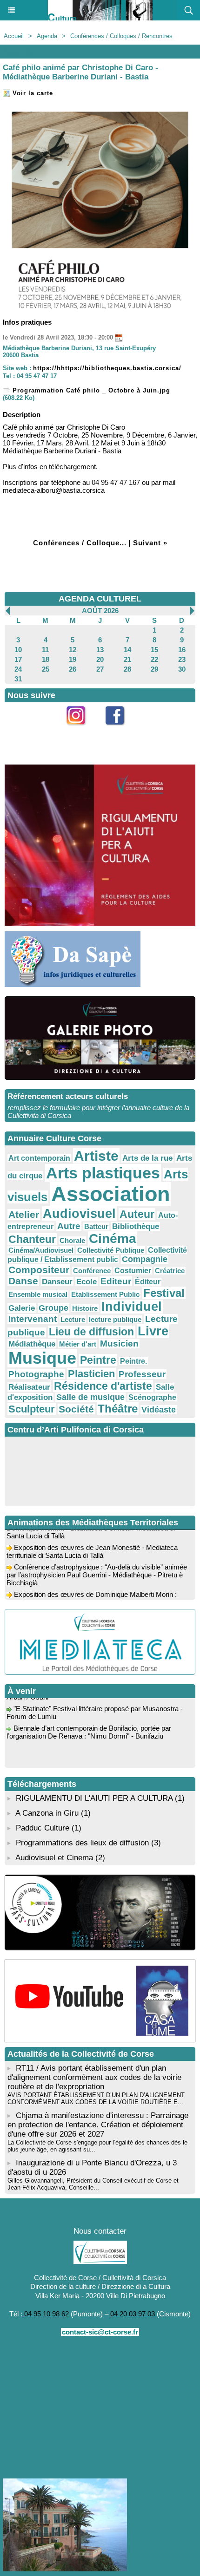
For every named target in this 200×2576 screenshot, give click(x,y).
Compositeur (39, 1270)
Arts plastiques (103, 1173)
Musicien (119, 1344)
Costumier (133, 1271)
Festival (164, 1293)
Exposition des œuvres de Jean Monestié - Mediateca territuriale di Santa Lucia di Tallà (92, 1545)
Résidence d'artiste (103, 1386)
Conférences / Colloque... (80, 543)
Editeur (116, 1281)
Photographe (36, 1374)
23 (182, 659)
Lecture (73, 1319)
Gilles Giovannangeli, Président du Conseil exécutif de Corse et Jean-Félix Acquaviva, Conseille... (93, 2184)
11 (45, 650)
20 (100, 659)
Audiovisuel (79, 1213)
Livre (153, 1331)
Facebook (120, 730)
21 (127, 659)
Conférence (92, 1271)
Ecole (87, 1281)
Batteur (96, 1226)
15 (154, 650)
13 (100, 650)
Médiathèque (32, 1344)
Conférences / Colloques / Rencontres (121, 36)
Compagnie (145, 1259)
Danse (23, 1281)
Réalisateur (29, 1387)
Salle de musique (90, 1397)
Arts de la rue (147, 1158)
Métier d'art (78, 1344)
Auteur (137, 1214)
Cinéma (113, 1239)
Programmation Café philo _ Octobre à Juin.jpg (90, 390)
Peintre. (133, 1361)
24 (18, 669)
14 (127, 650)
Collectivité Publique (111, 1250)
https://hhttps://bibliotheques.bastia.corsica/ (107, 368)
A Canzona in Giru (47, 1813)
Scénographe (152, 1397)
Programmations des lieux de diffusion (82, 1843)
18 (46, 659)
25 (46, 669)
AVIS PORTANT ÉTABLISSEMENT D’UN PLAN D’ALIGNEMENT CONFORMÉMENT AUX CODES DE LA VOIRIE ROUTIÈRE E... (96, 2099)
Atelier (24, 1214)
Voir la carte (32, 93)
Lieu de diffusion (91, 1332)
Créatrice (170, 1271)
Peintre (98, 1360)
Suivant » (150, 543)
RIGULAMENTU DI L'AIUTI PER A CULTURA (94, 1798)
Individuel (132, 1307)
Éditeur (148, 1282)
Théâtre (118, 1409)
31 (18, 679)
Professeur (142, 1374)
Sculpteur (32, 1409)
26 (73, 669)
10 (18, 650)
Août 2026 (100, 611)
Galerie (22, 1308)
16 (182, 650)
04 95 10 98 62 (47, 2314)
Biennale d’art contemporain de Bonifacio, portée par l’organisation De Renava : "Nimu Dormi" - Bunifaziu (89, 1726)
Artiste (96, 1156)
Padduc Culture (43, 1828)
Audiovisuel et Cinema (55, 1858)
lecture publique (115, 1319)
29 (154, 669)
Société (76, 1409)
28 (127, 669)
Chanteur (32, 1239)
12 (73, 650)
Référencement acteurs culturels (68, 1096)
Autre (69, 1226)
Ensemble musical (38, 1294)
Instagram (81, 730)
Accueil (14, 36)
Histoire (85, 1308)
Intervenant (33, 1319)
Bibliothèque (136, 1226)
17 (18, 659)
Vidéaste (159, 1410)
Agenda (47, 36)
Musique (42, 1358)
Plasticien (91, 1374)
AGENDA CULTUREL (100, 599)
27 (100, 669)
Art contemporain (39, 1158)
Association (110, 1194)
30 (182, 669)
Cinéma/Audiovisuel (41, 1250)
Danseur (57, 1281)
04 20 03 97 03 (133, 2314)
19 (73, 659)
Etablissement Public (105, 1294)
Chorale (72, 1240)
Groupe (53, 1308)
